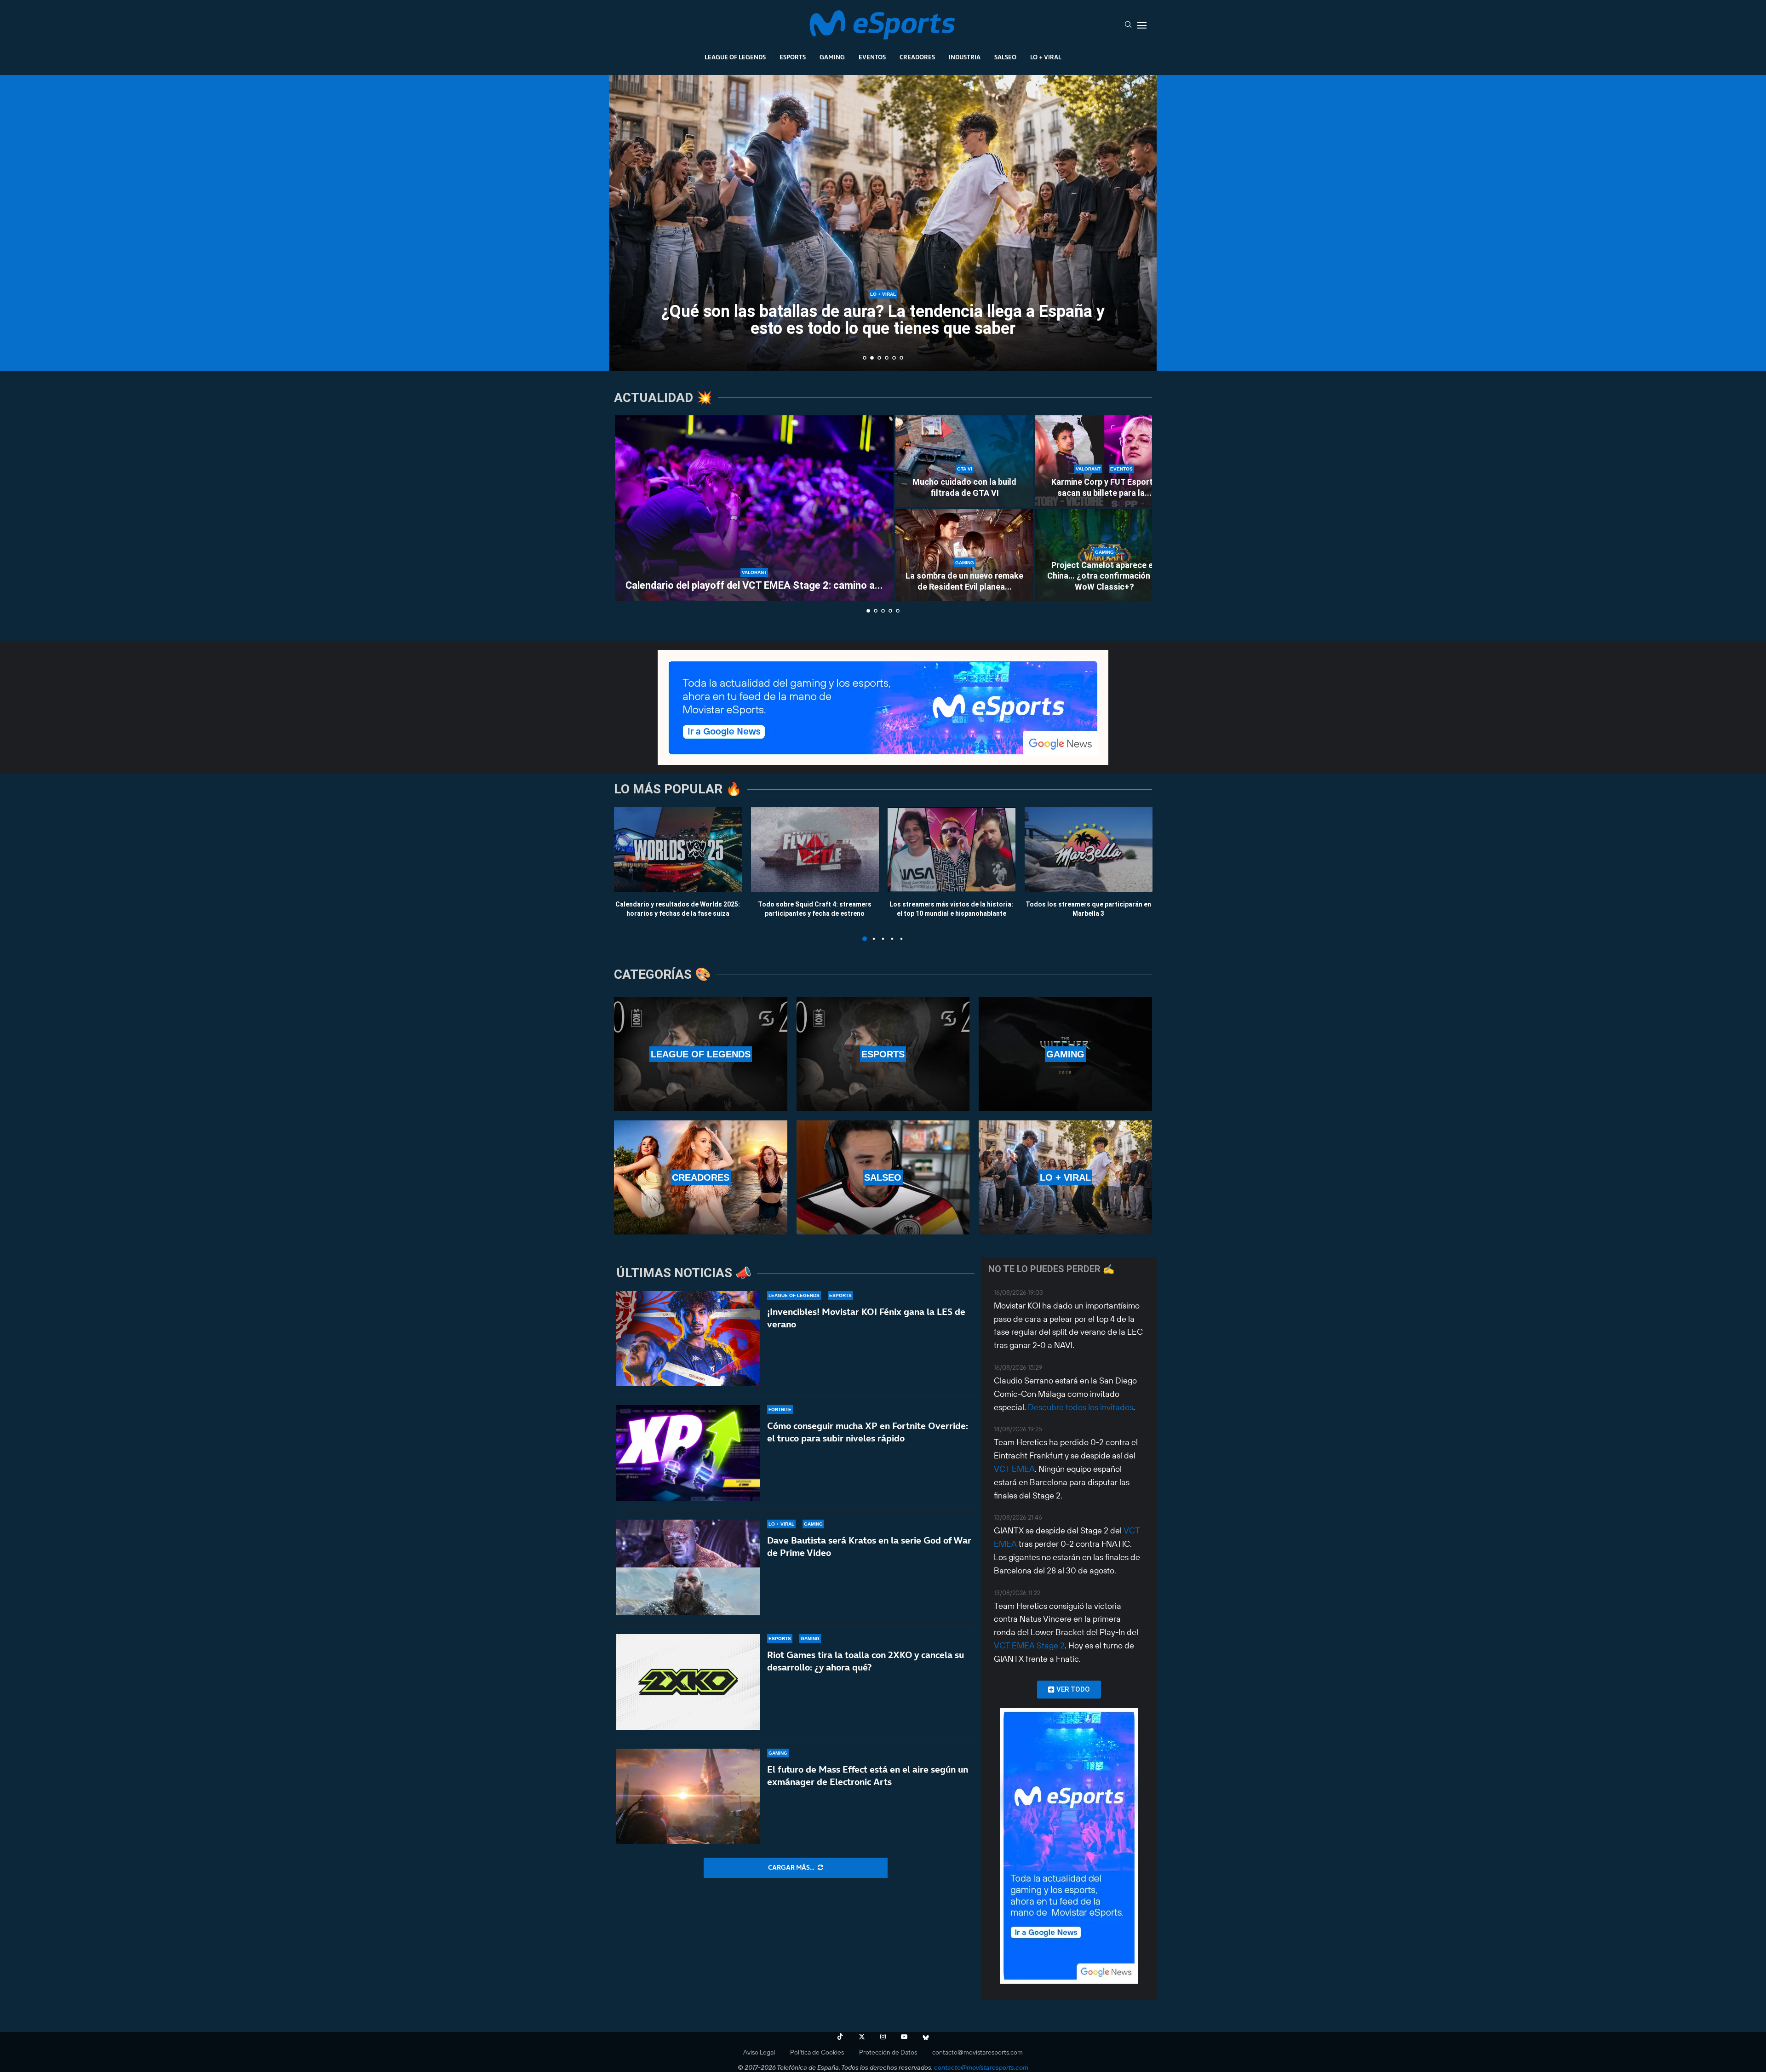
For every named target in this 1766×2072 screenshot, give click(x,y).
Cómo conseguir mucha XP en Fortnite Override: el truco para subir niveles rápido (868, 1432)
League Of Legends (735, 57)
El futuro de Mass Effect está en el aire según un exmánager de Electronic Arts (868, 1776)
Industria (965, 57)
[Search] (1128, 25)
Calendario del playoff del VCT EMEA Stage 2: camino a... (754, 585)
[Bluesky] (926, 2037)
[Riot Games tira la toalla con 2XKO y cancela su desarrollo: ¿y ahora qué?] (688, 1682)
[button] (626, 222)
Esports (793, 57)
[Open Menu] (1142, 25)
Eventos (872, 57)
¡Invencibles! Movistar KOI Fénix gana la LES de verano (866, 1318)
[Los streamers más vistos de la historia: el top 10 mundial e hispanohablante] (952, 850)
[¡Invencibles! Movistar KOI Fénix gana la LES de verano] (688, 1339)
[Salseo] (883, 1177)
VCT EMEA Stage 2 (1029, 1645)
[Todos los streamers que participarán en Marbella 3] (1089, 850)
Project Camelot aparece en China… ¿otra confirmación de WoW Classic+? (1104, 576)
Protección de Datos (888, 2052)
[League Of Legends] (701, 1054)
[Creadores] (701, 1177)
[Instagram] (883, 2037)
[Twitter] (862, 2037)
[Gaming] (1065, 1054)
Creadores (917, 57)
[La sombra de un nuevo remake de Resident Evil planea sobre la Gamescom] (964, 555)
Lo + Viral (1046, 57)
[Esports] (883, 1054)
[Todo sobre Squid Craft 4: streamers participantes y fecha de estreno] (815, 850)
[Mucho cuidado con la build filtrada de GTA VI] (964, 461)
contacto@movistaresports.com (978, 2052)
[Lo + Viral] (1065, 1177)
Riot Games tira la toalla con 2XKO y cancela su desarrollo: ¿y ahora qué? (866, 1661)
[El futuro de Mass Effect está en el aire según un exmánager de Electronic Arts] (688, 1796)
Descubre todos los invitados (1081, 1407)
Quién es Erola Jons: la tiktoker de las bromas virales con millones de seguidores (883, 320)
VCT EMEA (1014, 1469)
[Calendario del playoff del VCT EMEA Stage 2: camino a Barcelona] (754, 508)
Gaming (832, 57)
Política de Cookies (817, 2052)
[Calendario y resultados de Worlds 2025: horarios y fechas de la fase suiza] (678, 850)
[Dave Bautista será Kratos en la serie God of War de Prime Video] (688, 1567)
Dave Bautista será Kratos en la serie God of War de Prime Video (869, 1547)
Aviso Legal (759, 2052)
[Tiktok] (840, 2037)
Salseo (1005, 57)
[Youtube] (904, 2037)
